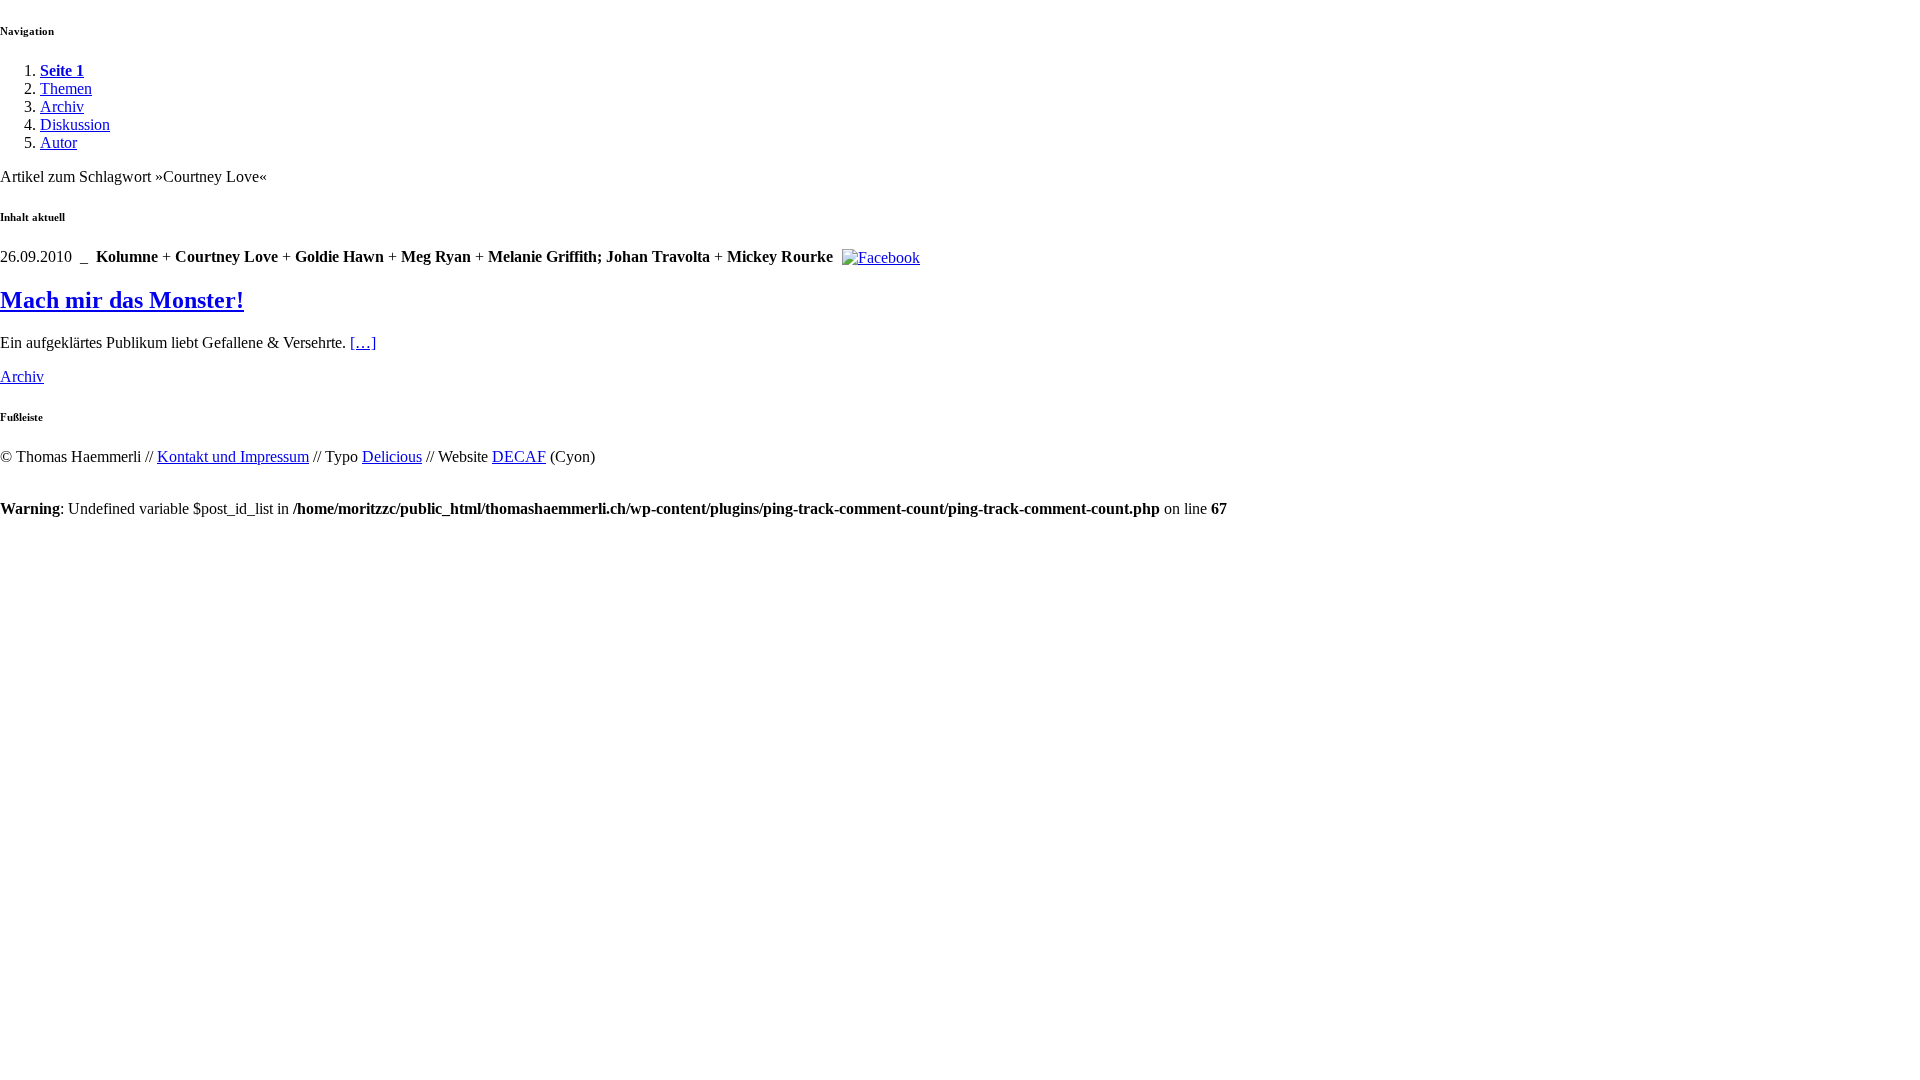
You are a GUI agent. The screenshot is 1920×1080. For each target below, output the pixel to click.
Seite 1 (62, 70)
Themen (66, 88)
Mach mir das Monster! (122, 300)
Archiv (62, 106)
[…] (363, 342)
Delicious (392, 456)
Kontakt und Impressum (233, 456)
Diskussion (75, 124)
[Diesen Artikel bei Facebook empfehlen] (881, 257)
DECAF (519, 456)
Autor (58, 142)
